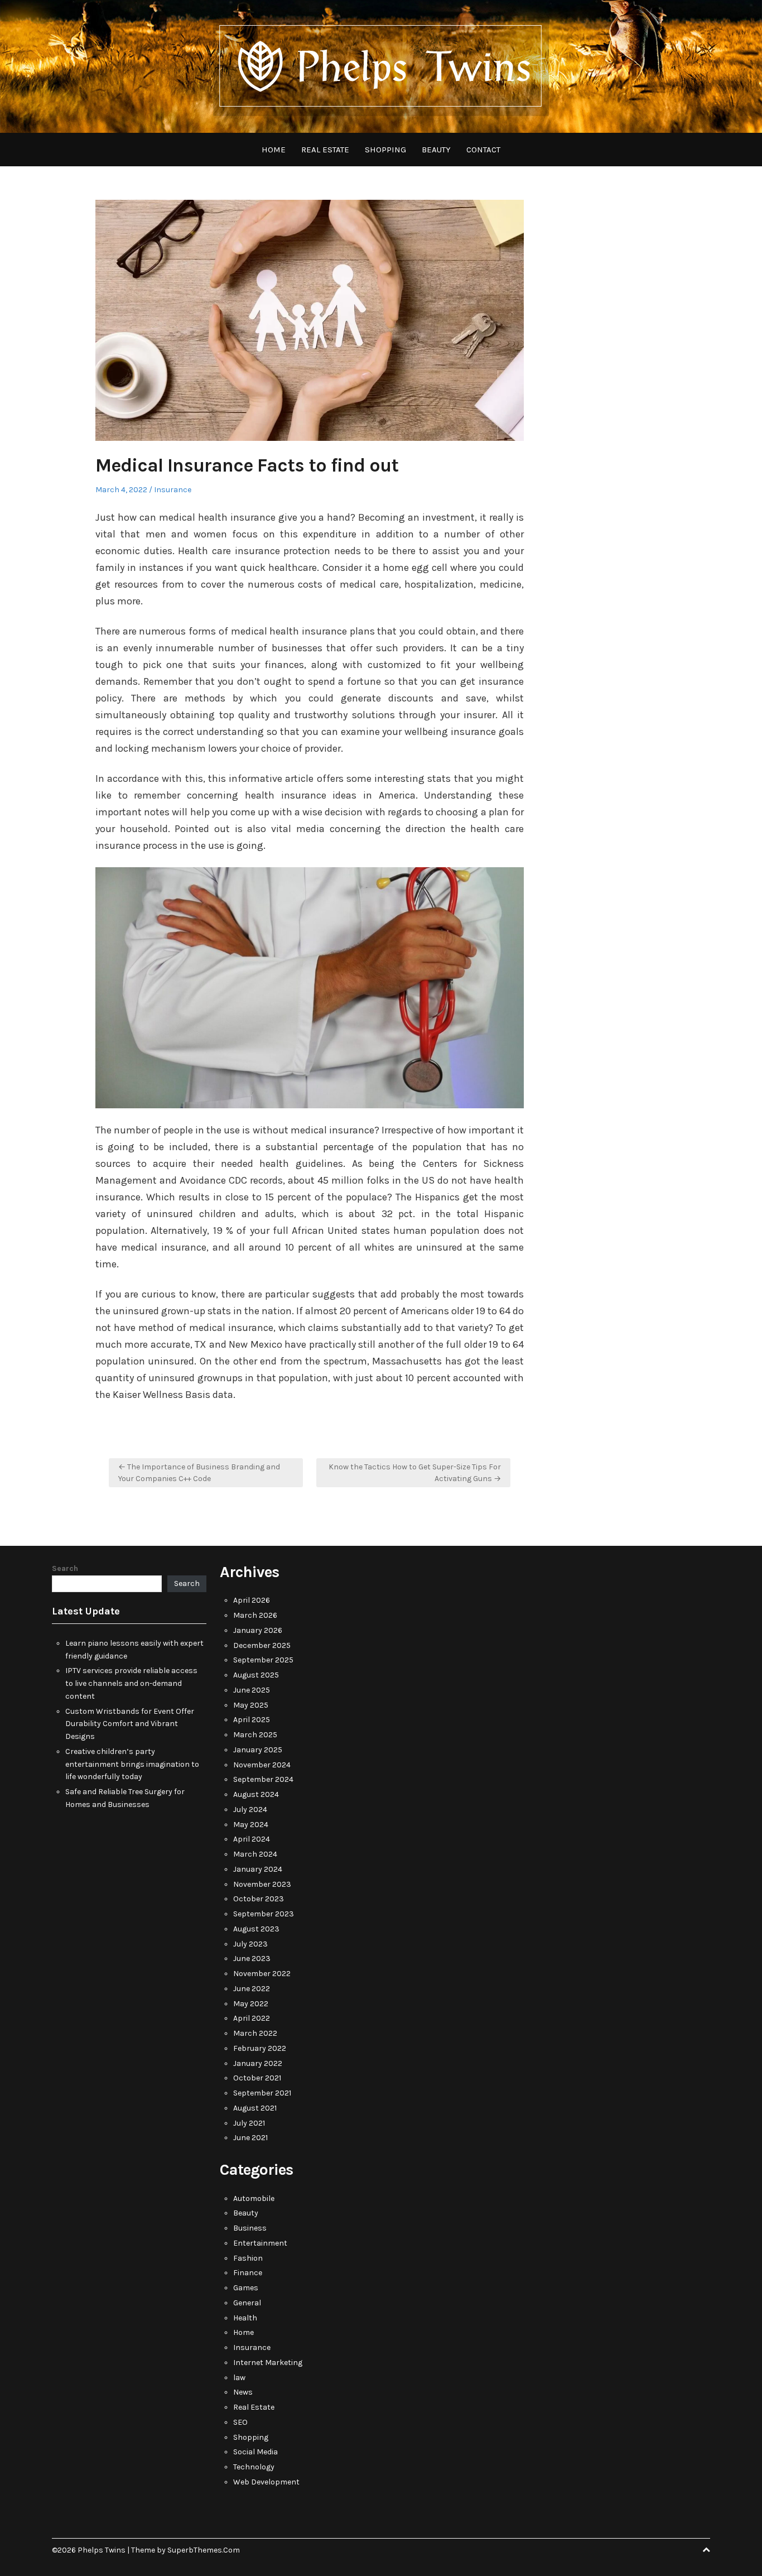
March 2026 (255, 1615)
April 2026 (252, 1600)
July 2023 (250, 1944)
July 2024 (250, 1810)
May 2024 (251, 1825)
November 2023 (262, 1884)
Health (245, 2318)
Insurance (173, 490)
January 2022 (258, 2063)
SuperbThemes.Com (204, 2550)
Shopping (385, 150)
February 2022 (260, 2048)
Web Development (266, 2482)
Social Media (255, 2452)
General (247, 2303)
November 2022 (262, 1974)
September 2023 (264, 1914)
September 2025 (263, 1660)
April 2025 (252, 1720)
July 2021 (249, 2123)
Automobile (254, 2198)
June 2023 (252, 1959)
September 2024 (263, 1779)
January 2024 (258, 1869)
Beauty (436, 150)
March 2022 (255, 2033)
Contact (483, 150)
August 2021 (255, 2108)
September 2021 (262, 2093)
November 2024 (262, 1765)
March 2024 (255, 1854)
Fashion (248, 2258)
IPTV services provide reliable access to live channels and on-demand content (131, 1683)
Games (246, 2288)
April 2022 (252, 2018)
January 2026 (258, 1630)
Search (65, 1568)
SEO (240, 2422)
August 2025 (256, 1675)
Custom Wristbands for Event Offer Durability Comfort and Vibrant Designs (130, 1724)
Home (274, 150)
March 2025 (255, 1735)
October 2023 (259, 1899)
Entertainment (260, 2243)
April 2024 (252, 1839)
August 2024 (256, 1794)
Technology (254, 2467)
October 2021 (257, 2078)
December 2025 (262, 1645)
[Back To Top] (706, 2550)
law (239, 2378)
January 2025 (258, 1750)
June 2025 (252, 1690)
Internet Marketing (268, 2363)
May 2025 (251, 1705)
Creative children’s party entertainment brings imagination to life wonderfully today (132, 1764)
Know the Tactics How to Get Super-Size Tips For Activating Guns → (415, 1473)
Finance (248, 2273)
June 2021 (250, 2138)
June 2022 (252, 1989)
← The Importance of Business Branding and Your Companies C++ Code (199, 1473)
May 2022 (251, 2004)
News (243, 2392)
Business (250, 2228)
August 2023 (256, 1929)
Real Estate (325, 150)
